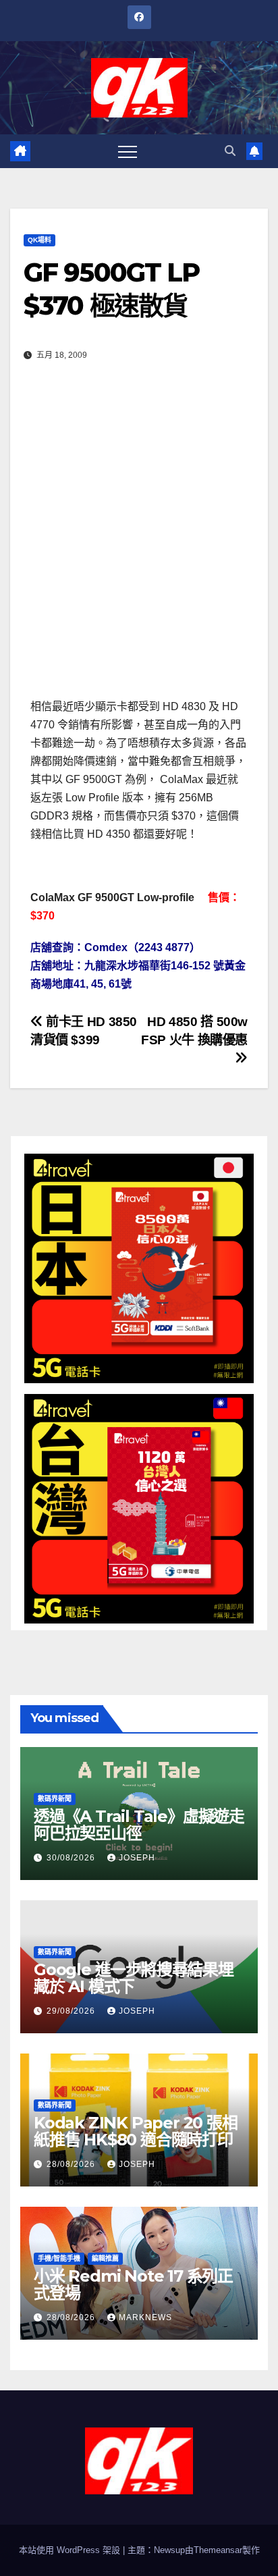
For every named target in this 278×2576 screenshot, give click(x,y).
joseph (137, 1858)
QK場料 (39, 240)
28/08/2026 (72, 2164)
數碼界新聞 (55, 1799)
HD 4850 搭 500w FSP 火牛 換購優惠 (194, 1031)
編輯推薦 (105, 2258)
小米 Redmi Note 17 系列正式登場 (133, 2284)
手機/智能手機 (59, 2258)
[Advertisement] (139, 538)
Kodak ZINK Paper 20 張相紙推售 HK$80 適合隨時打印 (136, 2131)
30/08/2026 (72, 1858)
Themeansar (218, 2550)
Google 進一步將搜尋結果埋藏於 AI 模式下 (134, 1978)
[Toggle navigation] (128, 151)
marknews (145, 2317)
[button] (230, 151)
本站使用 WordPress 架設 (71, 2550)
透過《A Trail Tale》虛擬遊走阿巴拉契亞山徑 (139, 1825)
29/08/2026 (72, 2011)
